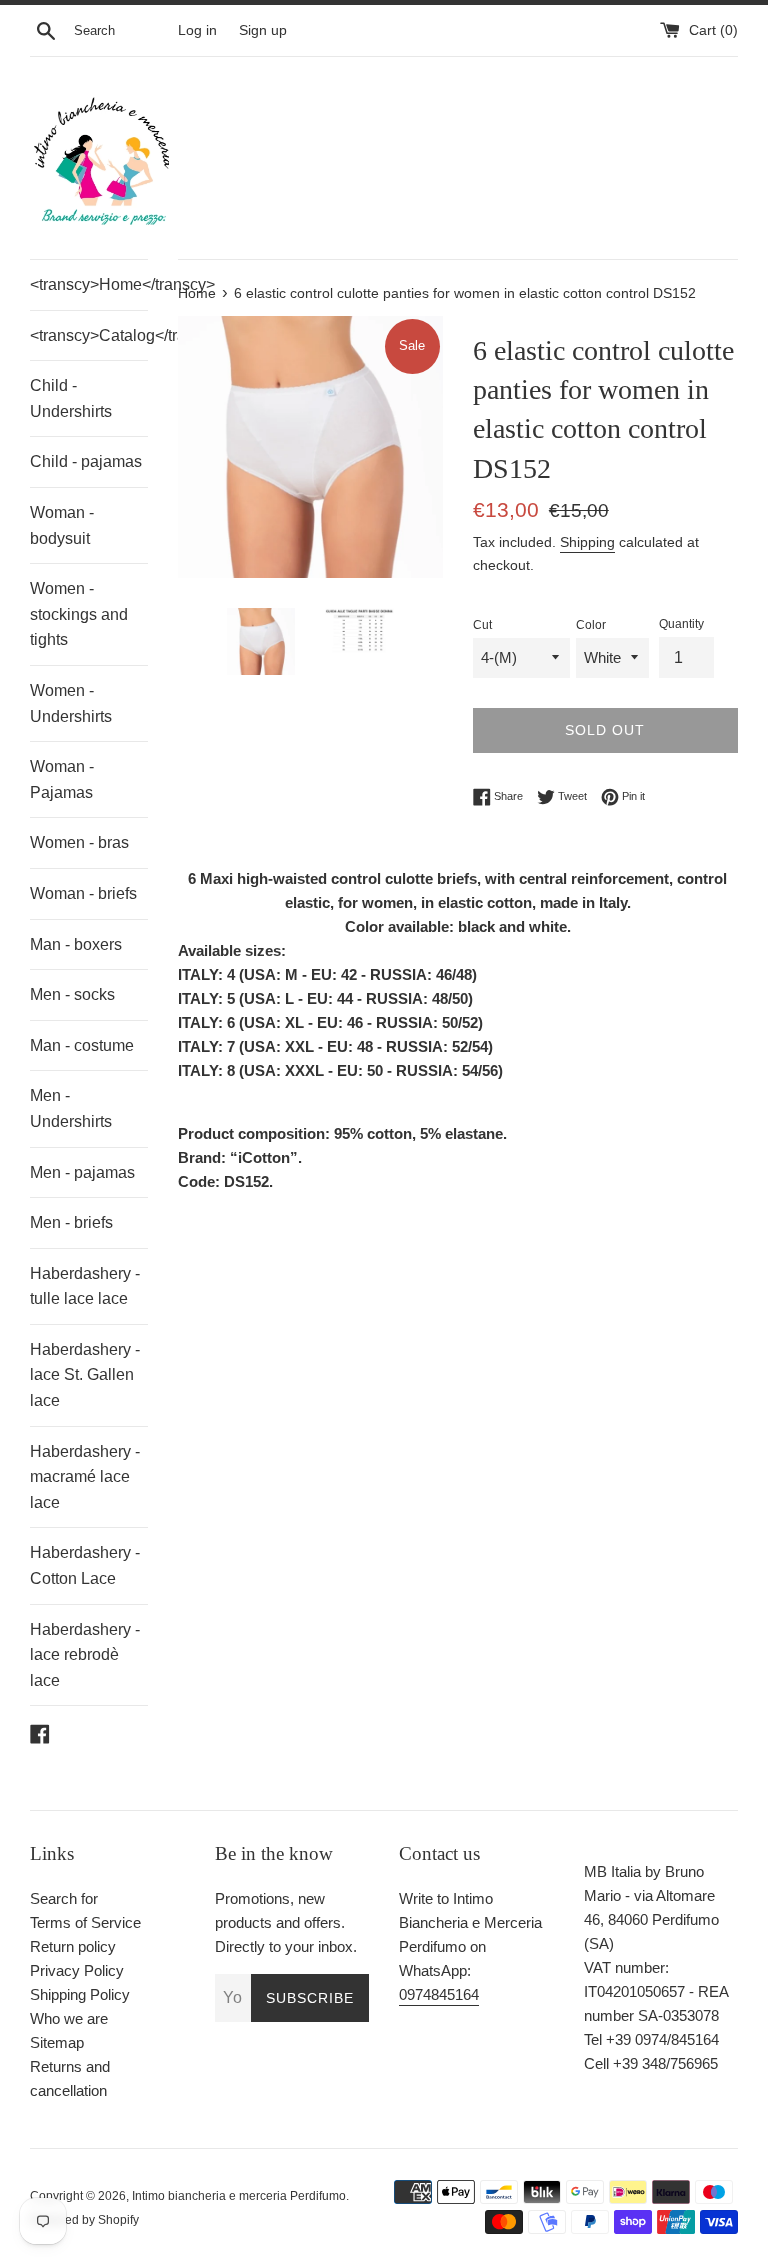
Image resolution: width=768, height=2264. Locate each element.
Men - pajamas (82, 1172)
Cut (482, 625)
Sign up (263, 30)
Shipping (587, 542)
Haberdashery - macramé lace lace (85, 1477)
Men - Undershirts (71, 1108)
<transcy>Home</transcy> (89, 284)
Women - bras (79, 842)
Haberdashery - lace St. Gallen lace (85, 1375)
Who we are (69, 2018)
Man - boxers (76, 944)
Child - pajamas (86, 461)
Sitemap (57, 2042)
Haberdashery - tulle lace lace (85, 1286)
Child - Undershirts (71, 398)
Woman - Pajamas (62, 779)
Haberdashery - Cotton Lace (85, 1565)
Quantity (681, 624)
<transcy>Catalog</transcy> (89, 335)
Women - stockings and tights (79, 614)
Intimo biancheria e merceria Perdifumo (239, 2196)
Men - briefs (71, 1222)
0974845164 (439, 1994)
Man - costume (82, 1045)
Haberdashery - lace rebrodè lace (85, 1655)
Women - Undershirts (71, 703)
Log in (197, 30)
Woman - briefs (83, 893)
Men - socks (72, 994)
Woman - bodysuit (62, 525)
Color (591, 625)
